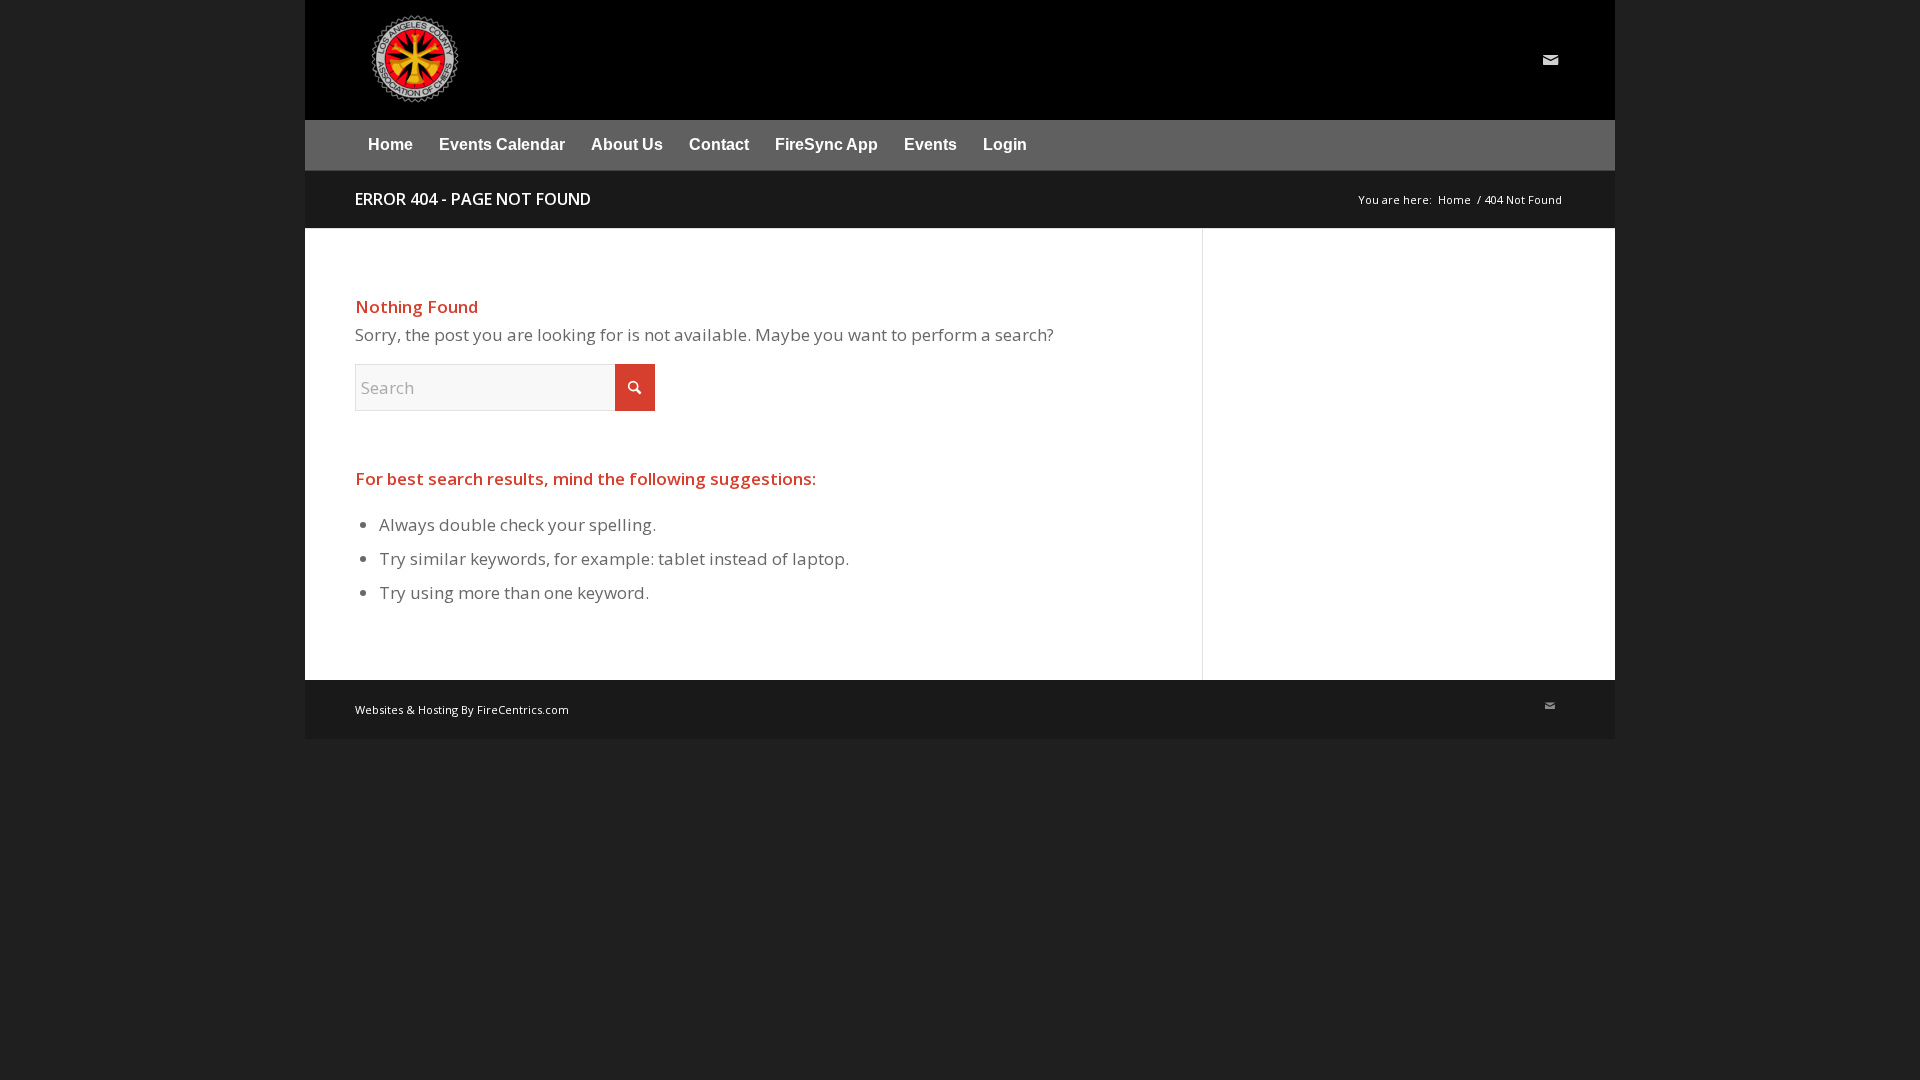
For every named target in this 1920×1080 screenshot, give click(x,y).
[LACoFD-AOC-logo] (531, 60)
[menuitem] (390, 145)
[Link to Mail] (1550, 60)
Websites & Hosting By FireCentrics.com (462, 709)
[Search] (1553, 145)
